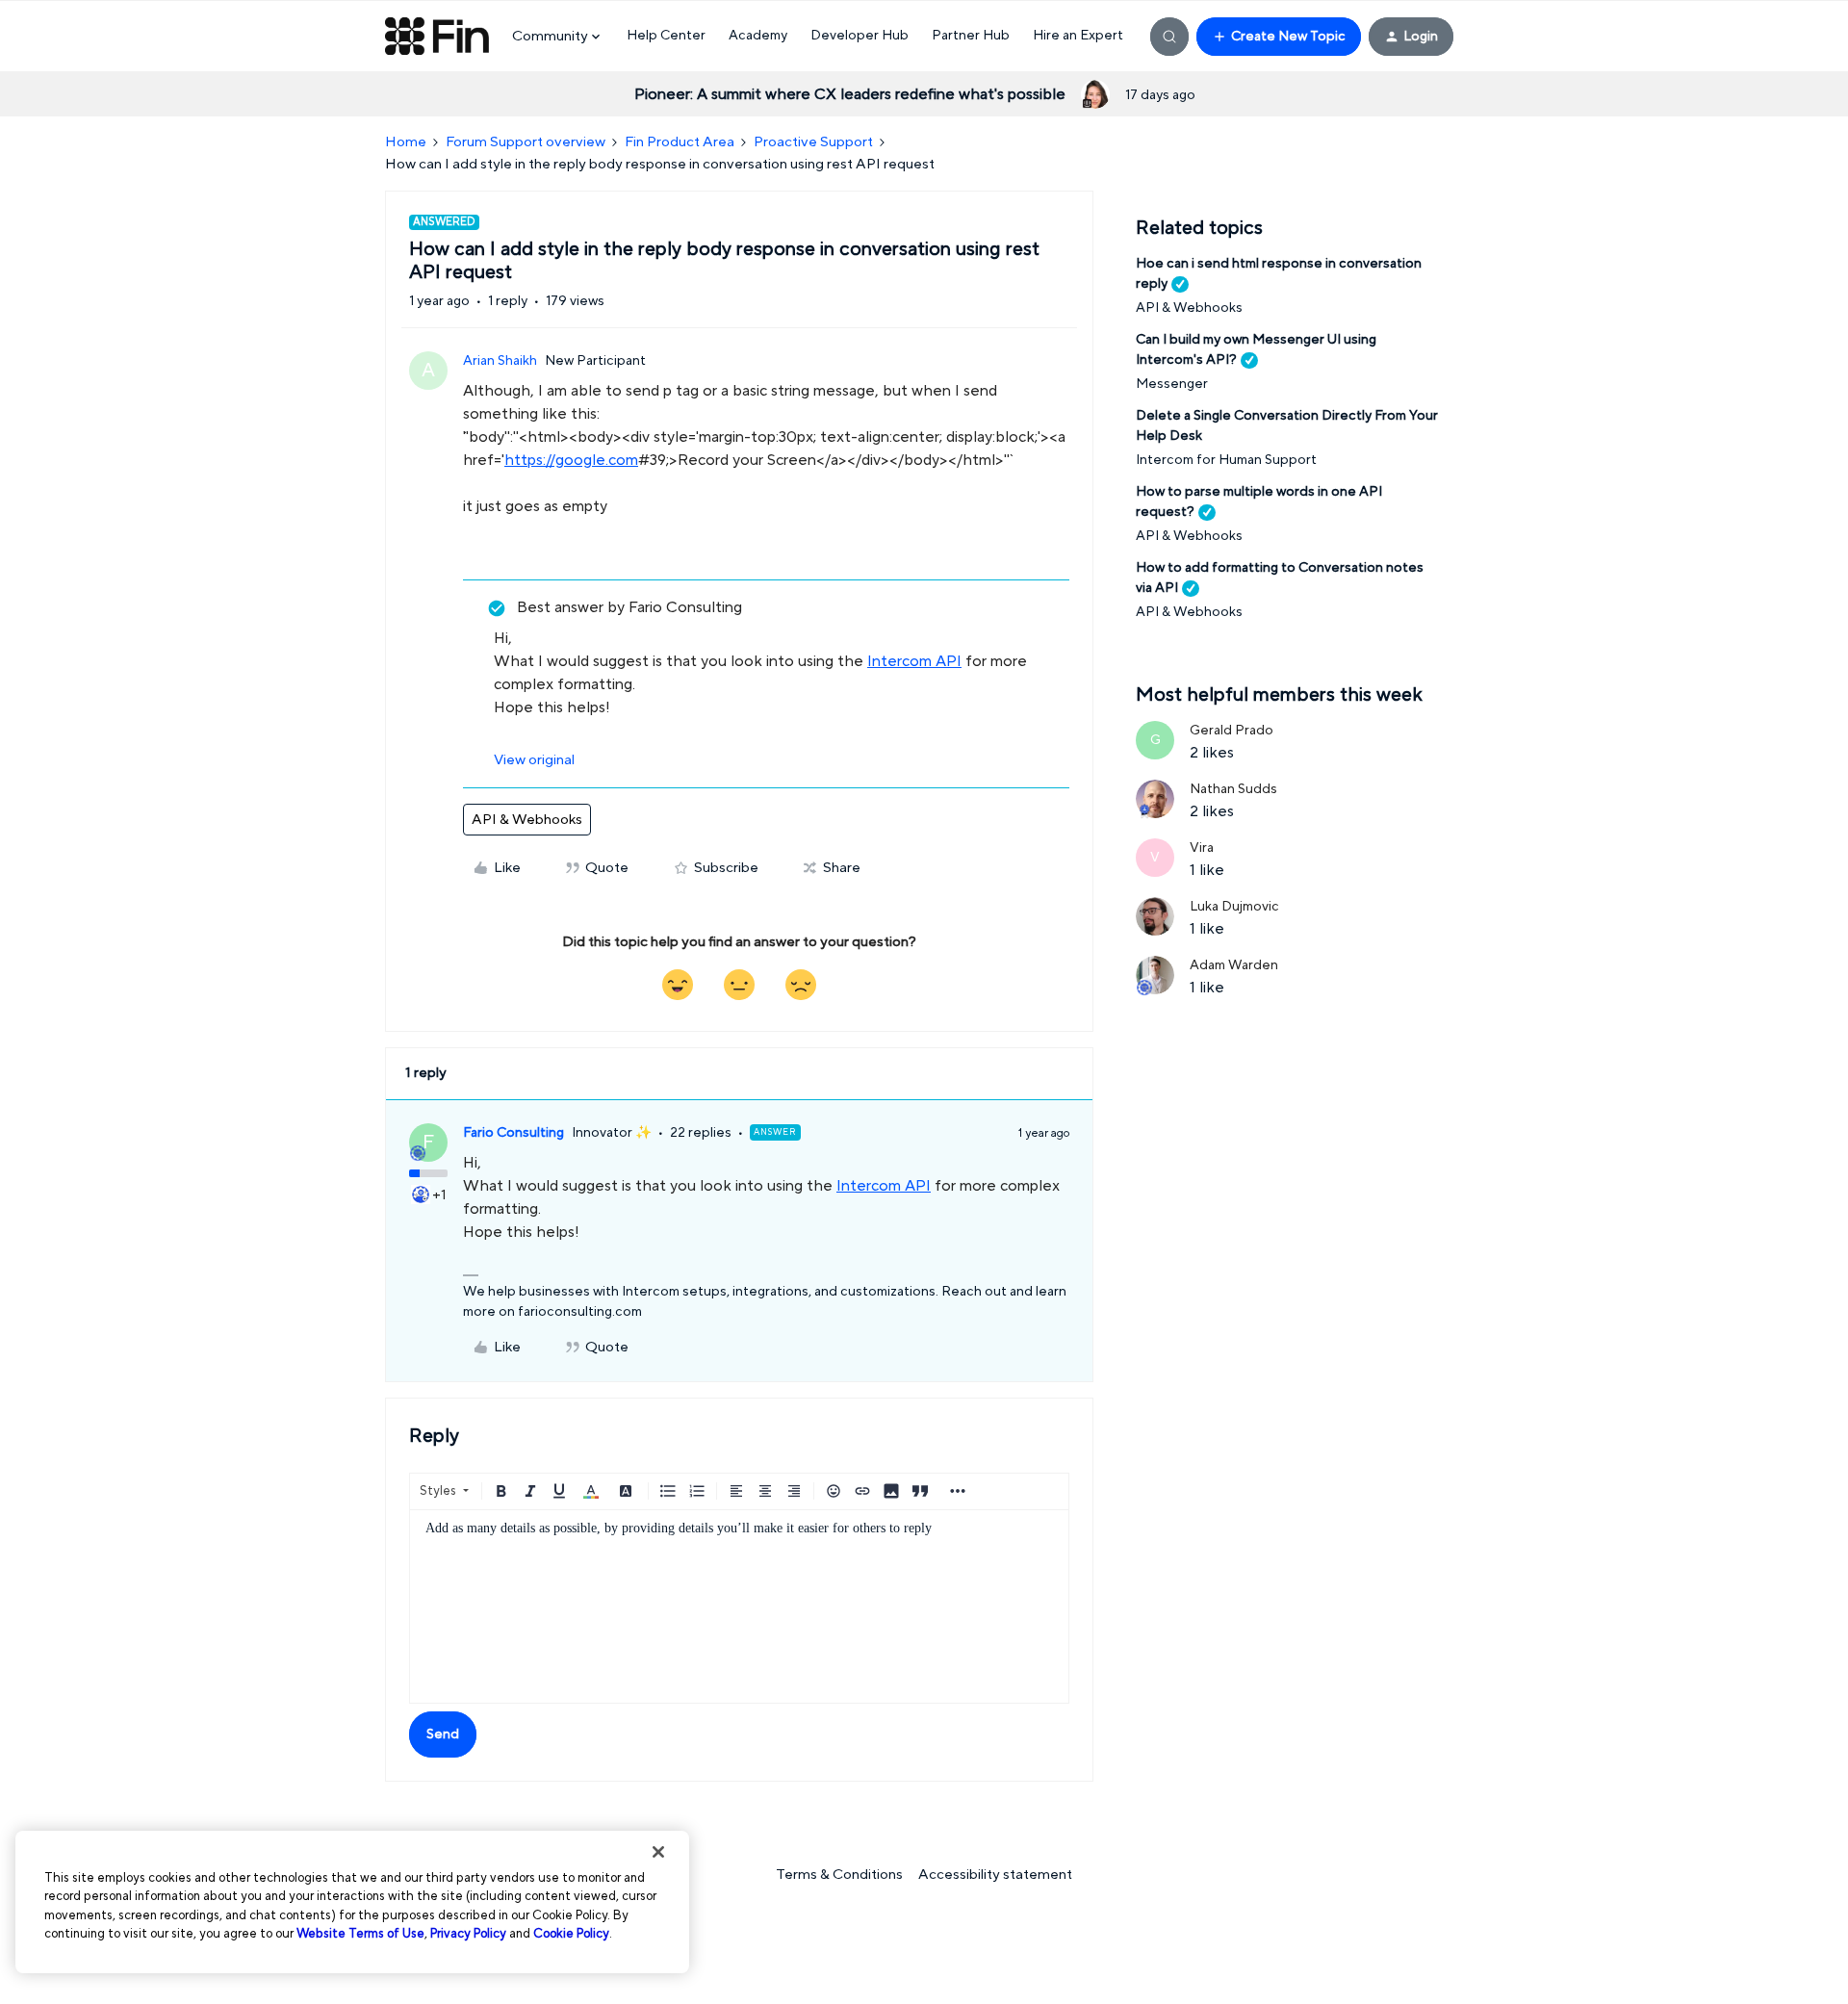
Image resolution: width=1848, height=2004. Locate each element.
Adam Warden (1234, 965)
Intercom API (914, 661)
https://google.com (571, 460)
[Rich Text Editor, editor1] (739, 1606)
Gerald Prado (1232, 731)
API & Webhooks (527, 820)
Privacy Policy (468, 1934)
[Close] (658, 1852)
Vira (1202, 848)
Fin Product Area (680, 142)
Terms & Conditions (839, 1875)
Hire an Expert (1078, 36)
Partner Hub (971, 36)
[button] (1279, 37)
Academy (758, 36)
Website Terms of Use (360, 1934)
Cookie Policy (571, 1934)
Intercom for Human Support (1226, 460)
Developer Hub (860, 36)
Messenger (1172, 384)
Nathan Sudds (1233, 789)
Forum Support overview (526, 142)
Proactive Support (813, 142)
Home (406, 142)
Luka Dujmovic (1234, 907)
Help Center (666, 36)
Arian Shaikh (500, 361)
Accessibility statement (995, 1875)
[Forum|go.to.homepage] (437, 37)
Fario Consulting (513, 1133)
